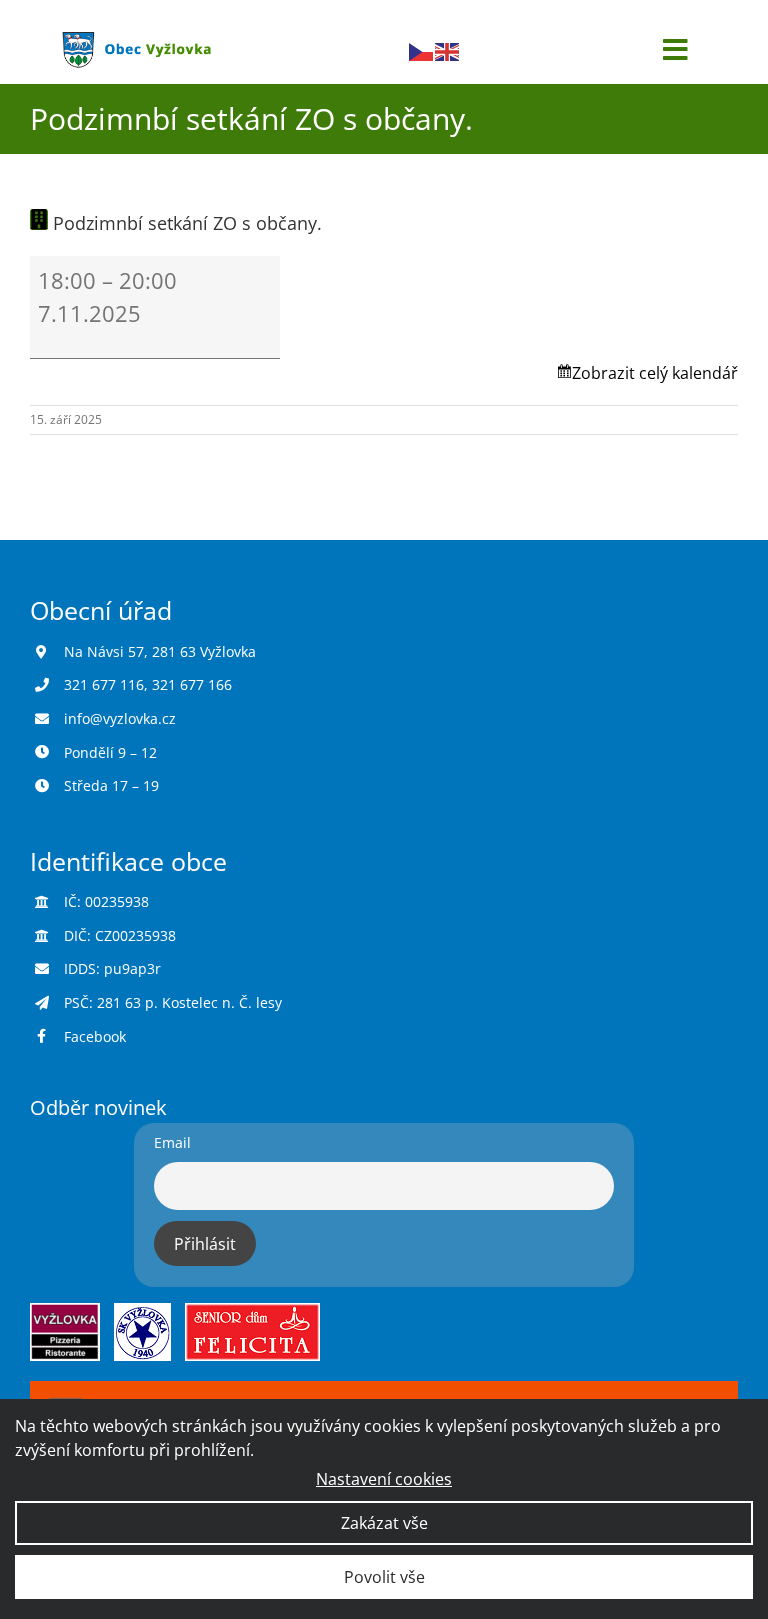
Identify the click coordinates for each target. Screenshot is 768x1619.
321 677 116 (104, 684)
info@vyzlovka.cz (120, 718)
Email (172, 1142)
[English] (448, 50)
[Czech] (422, 50)
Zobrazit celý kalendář (655, 373)
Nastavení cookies (384, 1479)
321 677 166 (192, 684)
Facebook (95, 1036)
